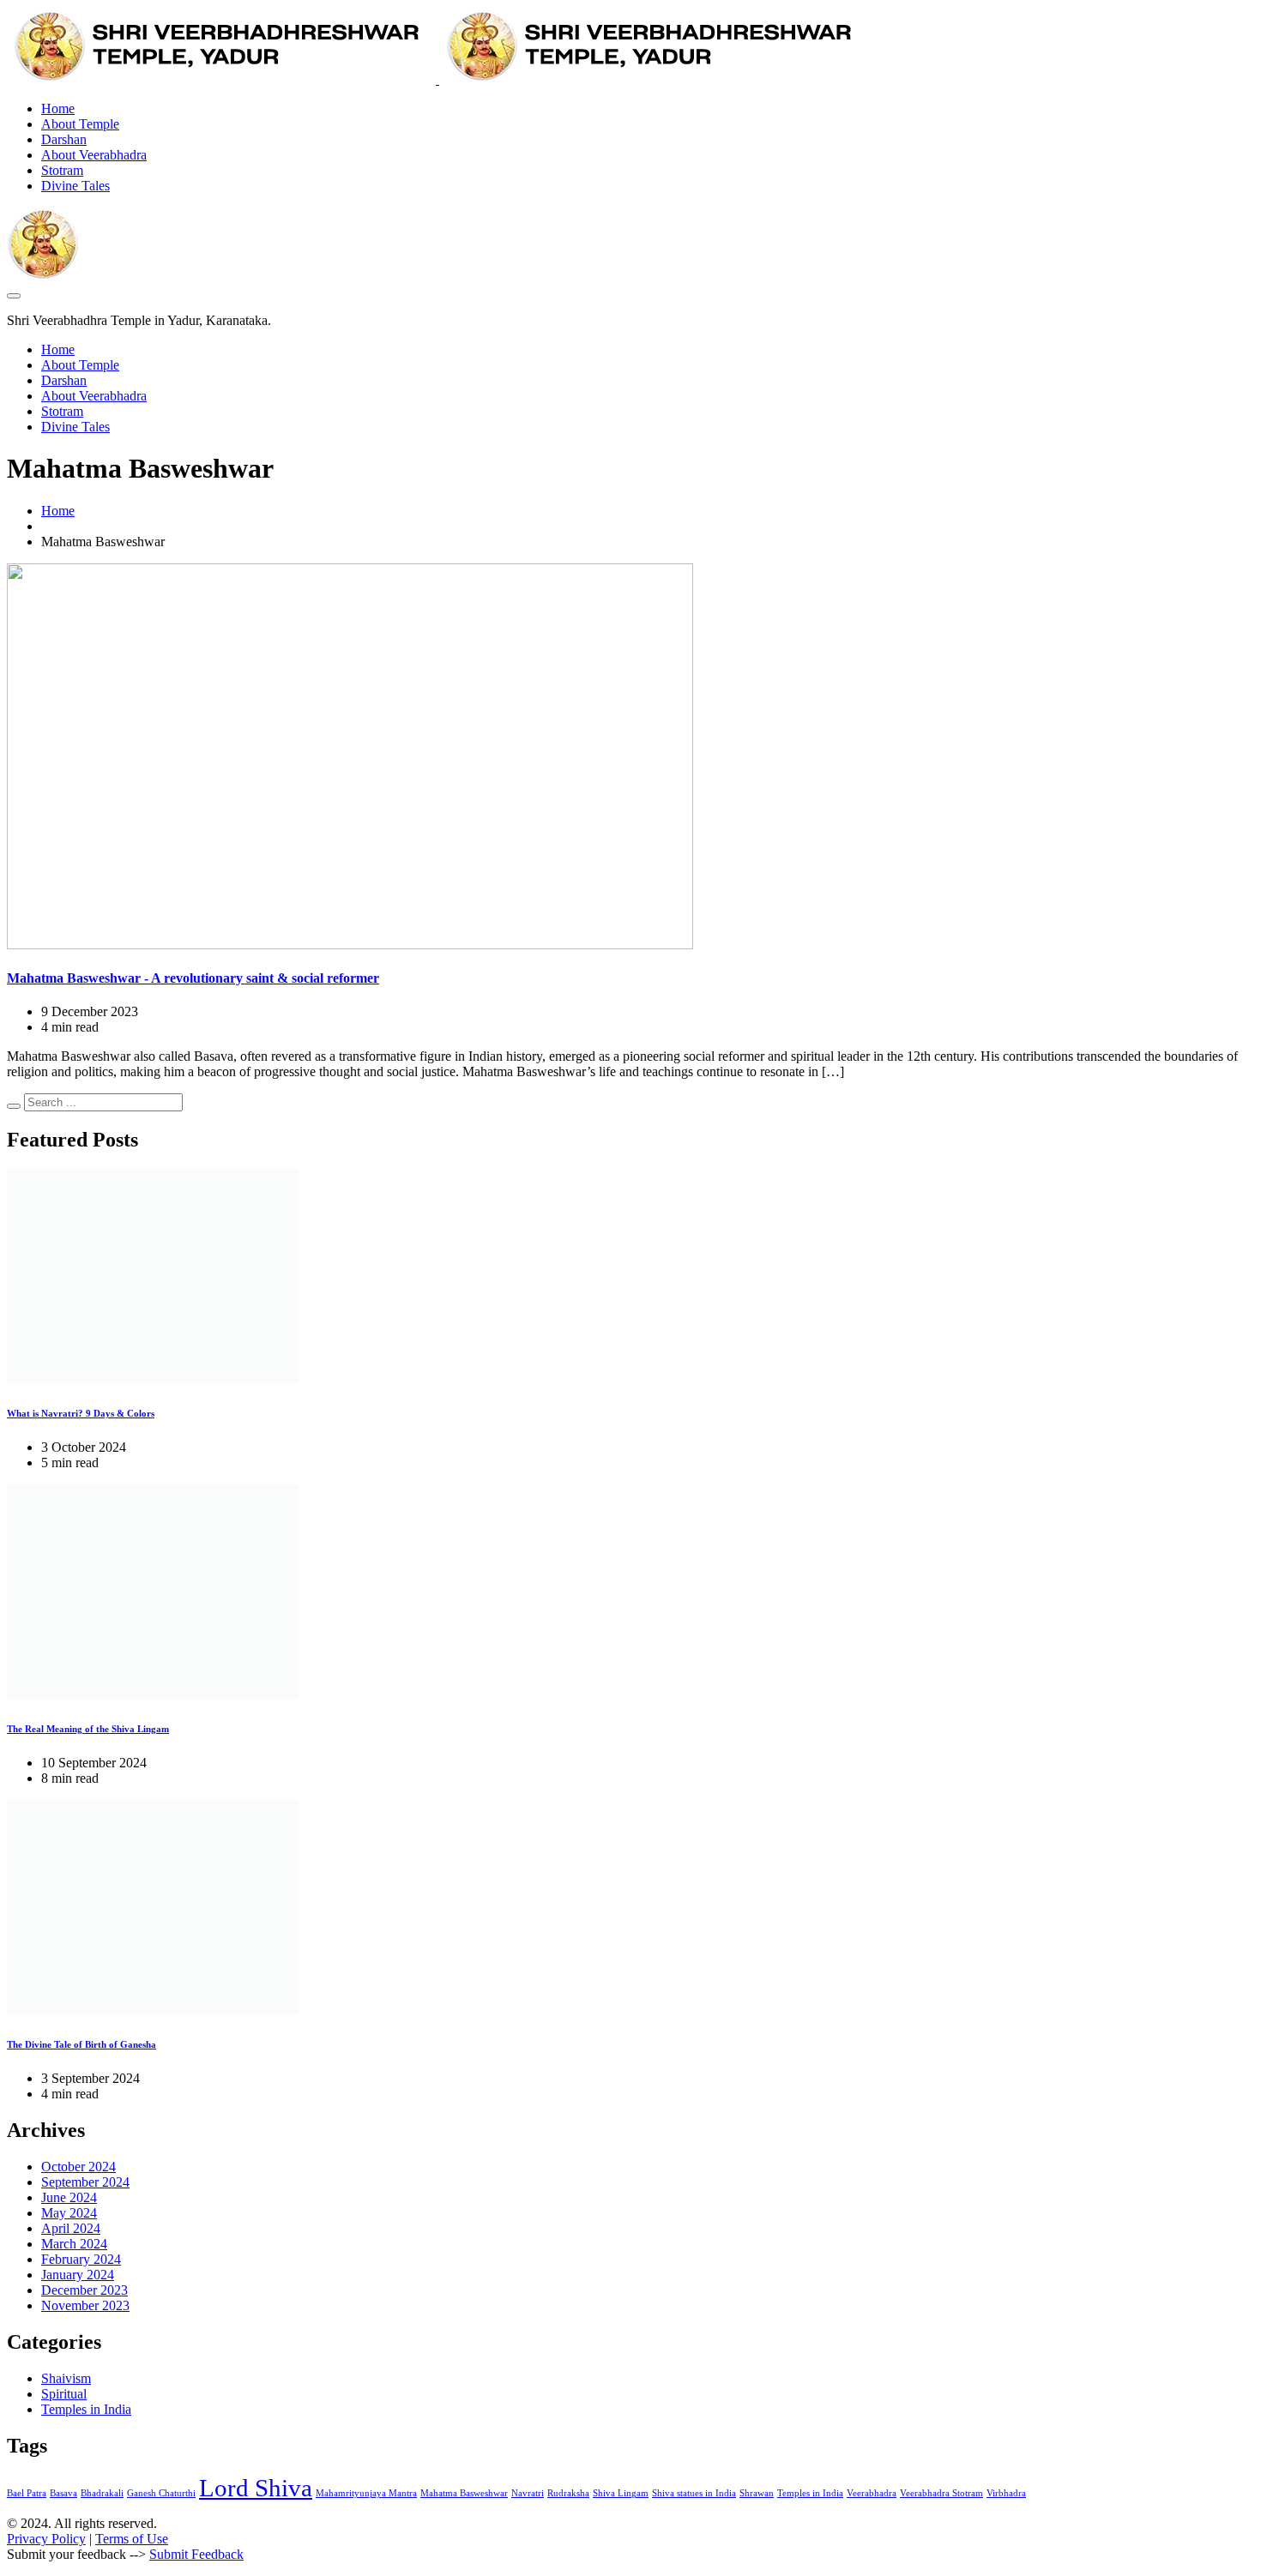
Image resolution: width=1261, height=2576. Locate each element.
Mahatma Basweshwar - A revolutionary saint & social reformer (193, 978)
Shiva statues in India (694, 2493)
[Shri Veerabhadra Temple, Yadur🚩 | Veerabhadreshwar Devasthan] (437, 79)
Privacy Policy (46, 2539)
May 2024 (69, 2213)
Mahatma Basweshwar (464, 2493)
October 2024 (78, 2167)
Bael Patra (27, 2493)
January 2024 (78, 2275)
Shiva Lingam (621, 2493)
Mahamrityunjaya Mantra (366, 2493)
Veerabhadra (872, 2493)
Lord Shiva (256, 2488)
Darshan (64, 139)
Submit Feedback (196, 2554)
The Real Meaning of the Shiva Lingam (88, 1729)
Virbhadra (1006, 2493)
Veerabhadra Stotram (941, 2493)
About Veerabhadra (94, 155)
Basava (63, 2493)
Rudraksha (568, 2493)
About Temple (80, 124)
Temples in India (86, 2409)
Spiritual (64, 2394)
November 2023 (85, 2305)
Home (58, 108)
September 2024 (85, 2182)
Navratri (528, 2493)
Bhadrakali (102, 2493)
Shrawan (757, 2493)
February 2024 (81, 2259)
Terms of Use (132, 2539)
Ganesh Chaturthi (161, 2493)
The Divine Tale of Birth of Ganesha (81, 2044)
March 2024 (74, 2244)
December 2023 (84, 2290)
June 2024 (69, 2197)
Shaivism (66, 2378)
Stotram (62, 170)
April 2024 (71, 2228)
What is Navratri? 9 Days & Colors (81, 1413)
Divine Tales (75, 186)
